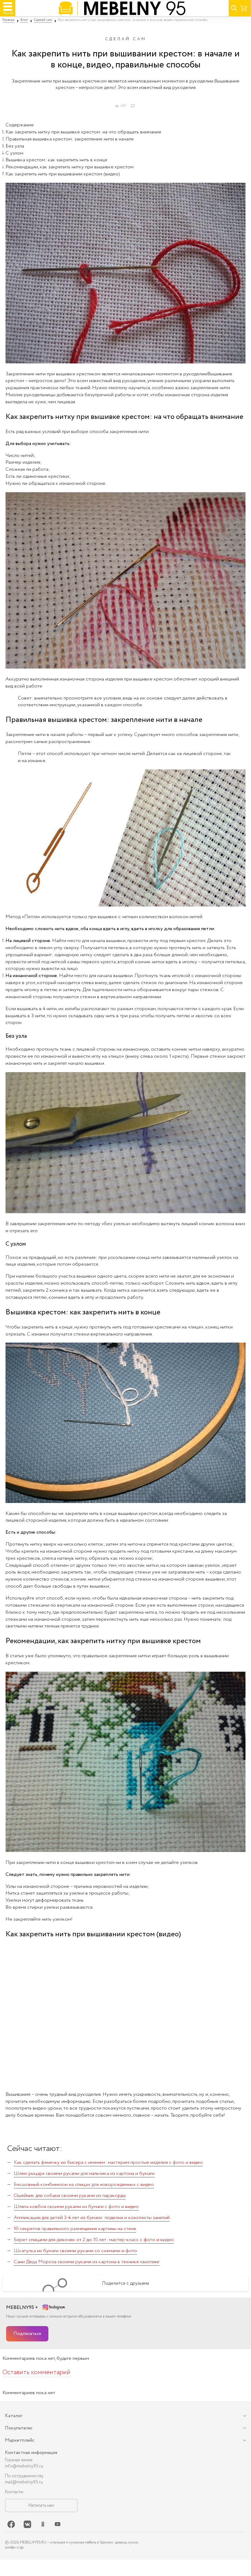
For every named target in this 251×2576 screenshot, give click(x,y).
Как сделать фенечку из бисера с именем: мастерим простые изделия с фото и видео (108, 2162)
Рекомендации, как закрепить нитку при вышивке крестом (69, 167)
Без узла (15, 146)
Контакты (14, 2492)
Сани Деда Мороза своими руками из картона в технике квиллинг (87, 2262)
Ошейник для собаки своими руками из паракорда (70, 2196)
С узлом (14, 153)
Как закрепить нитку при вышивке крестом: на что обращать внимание (83, 132)
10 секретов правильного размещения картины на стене (75, 2229)
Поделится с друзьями (125, 2283)
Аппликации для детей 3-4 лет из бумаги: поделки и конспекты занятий (92, 2218)
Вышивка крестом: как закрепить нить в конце (56, 160)
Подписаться (27, 2334)
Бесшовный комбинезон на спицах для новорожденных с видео (84, 2185)
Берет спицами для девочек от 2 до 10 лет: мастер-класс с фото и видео (94, 2240)
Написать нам (41, 2505)
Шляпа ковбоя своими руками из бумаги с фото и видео (76, 2207)
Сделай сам (126, 39)
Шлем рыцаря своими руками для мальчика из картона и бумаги (84, 2173)
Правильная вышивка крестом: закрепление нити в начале (70, 139)
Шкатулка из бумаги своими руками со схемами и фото (75, 2251)
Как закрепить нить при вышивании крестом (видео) (63, 174)
